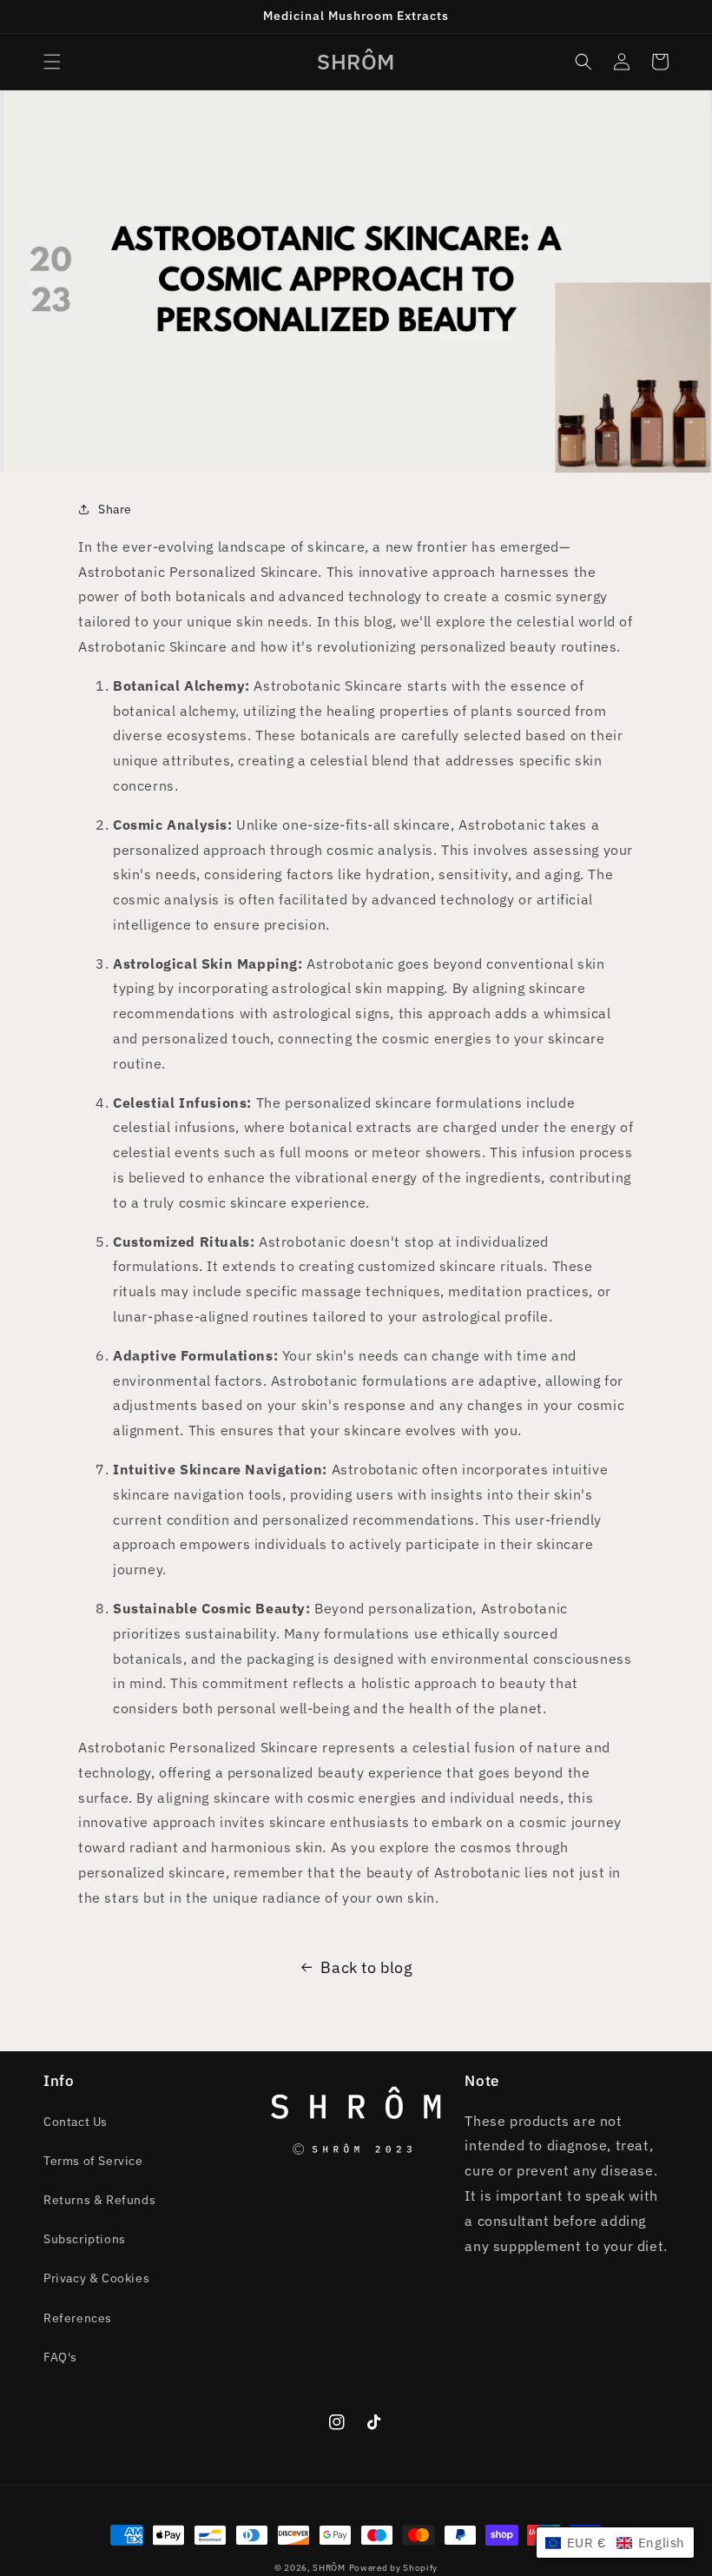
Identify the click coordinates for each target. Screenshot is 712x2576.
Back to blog (366, 1967)
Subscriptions (85, 2239)
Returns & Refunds (99, 2200)
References (78, 2318)
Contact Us (76, 2122)
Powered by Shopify (394, 2568)
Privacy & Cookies (96, 2278)
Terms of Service (93, 2161)
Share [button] (115, 509)
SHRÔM (329, 2568)
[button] (52, 62)
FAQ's (60, 2357)
